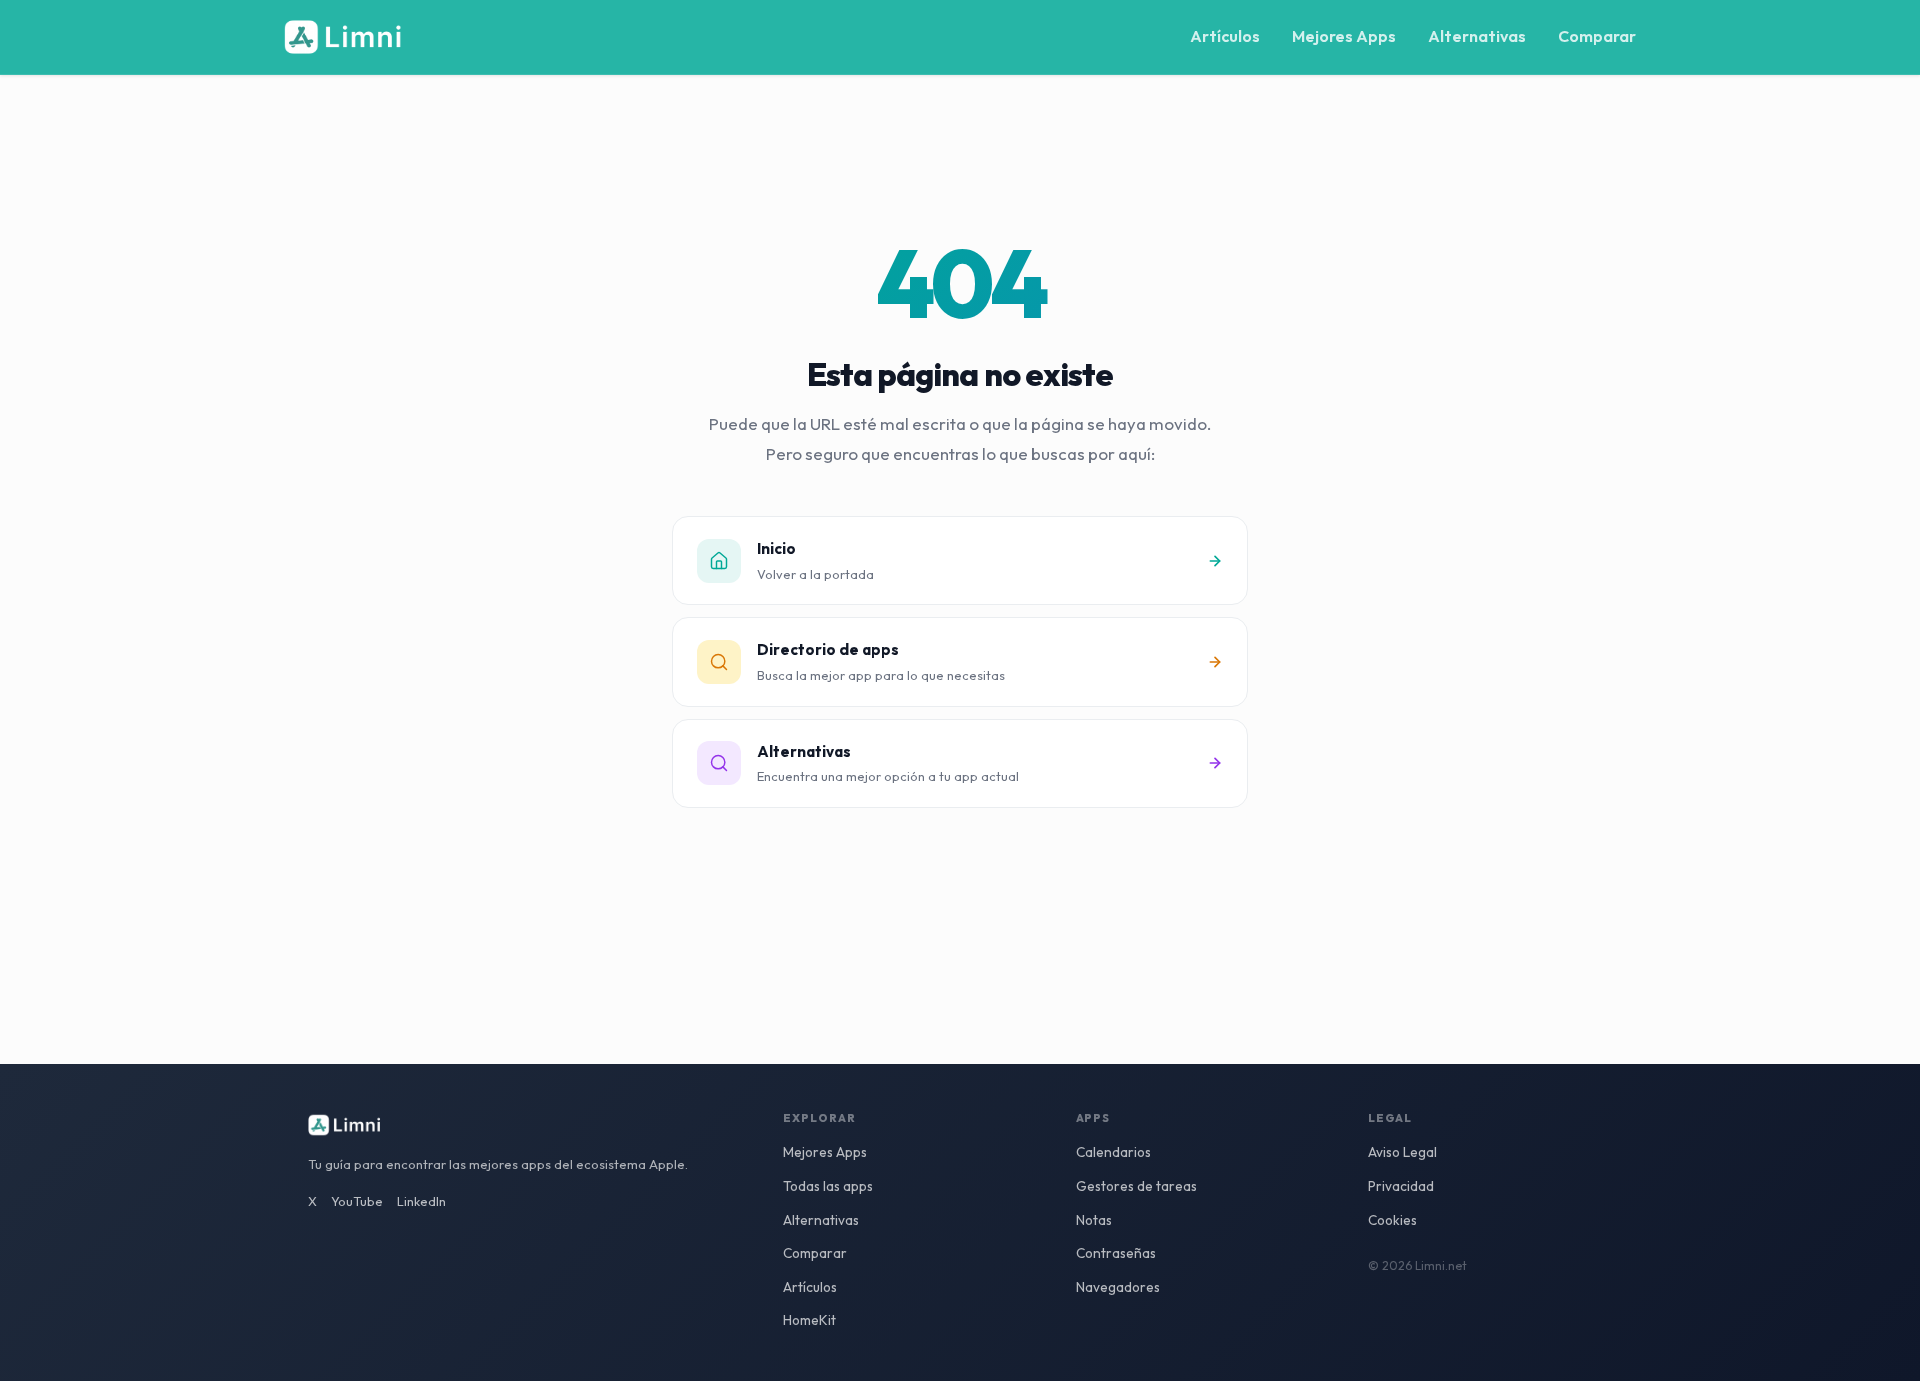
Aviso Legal (1402, 1152)
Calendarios (1113, 1152)
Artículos (1225, 36)
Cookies (1392, 1220)
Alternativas (1477, 36)
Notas (1094, 1220)
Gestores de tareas (1136, 1186)
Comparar (1597, 36)
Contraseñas (1116, 1253)
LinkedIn (421, 1201)
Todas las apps (828, 1186)
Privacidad (1401, 1186)
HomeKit (809, 1320)
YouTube (357, 1201)
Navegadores (1118, 1287)
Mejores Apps (1344, 36)
